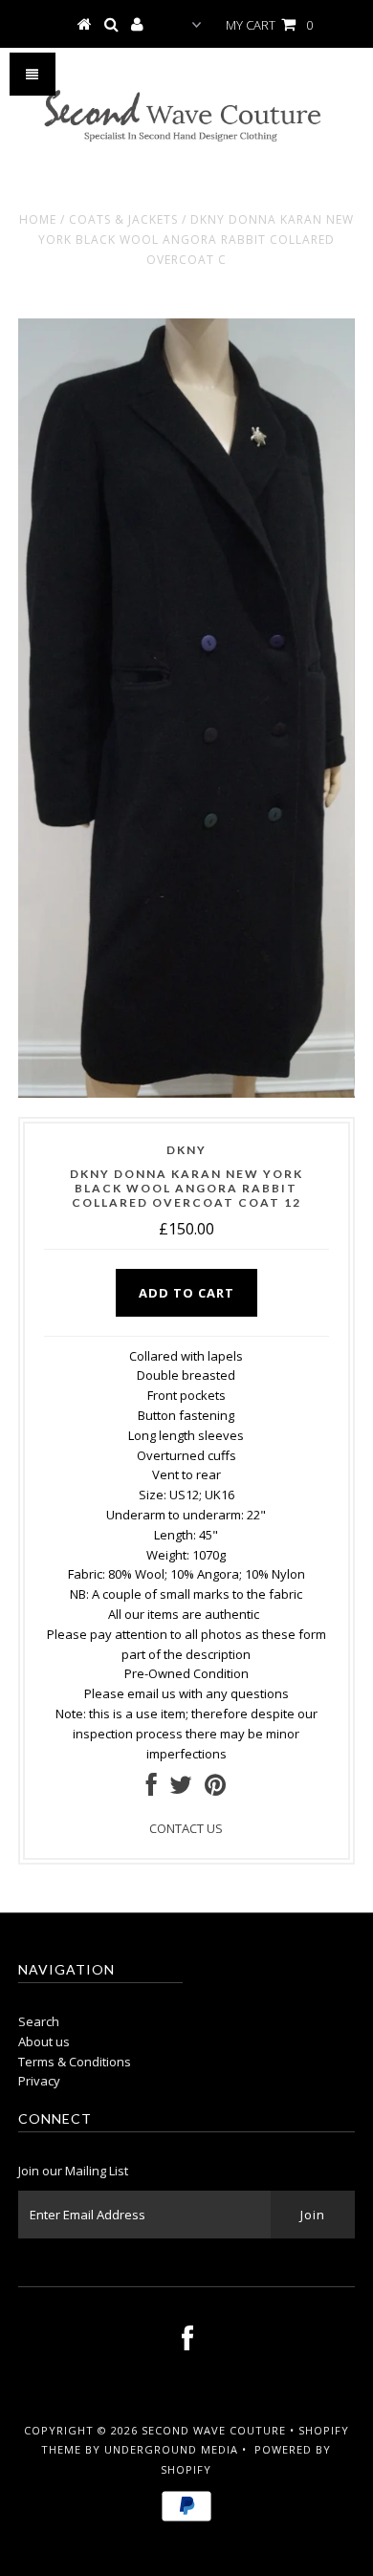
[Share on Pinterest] (215, 1789)
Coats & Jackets (123, 219)
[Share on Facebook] (152, 1789)
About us (44, 2041)
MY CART (269, 25)
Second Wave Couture (214, 2430)
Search (39, 2021)
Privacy (39, 2081)
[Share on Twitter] (181, 1789)
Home (38, 219)
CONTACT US (186, 1828)
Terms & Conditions (75, 2062)
